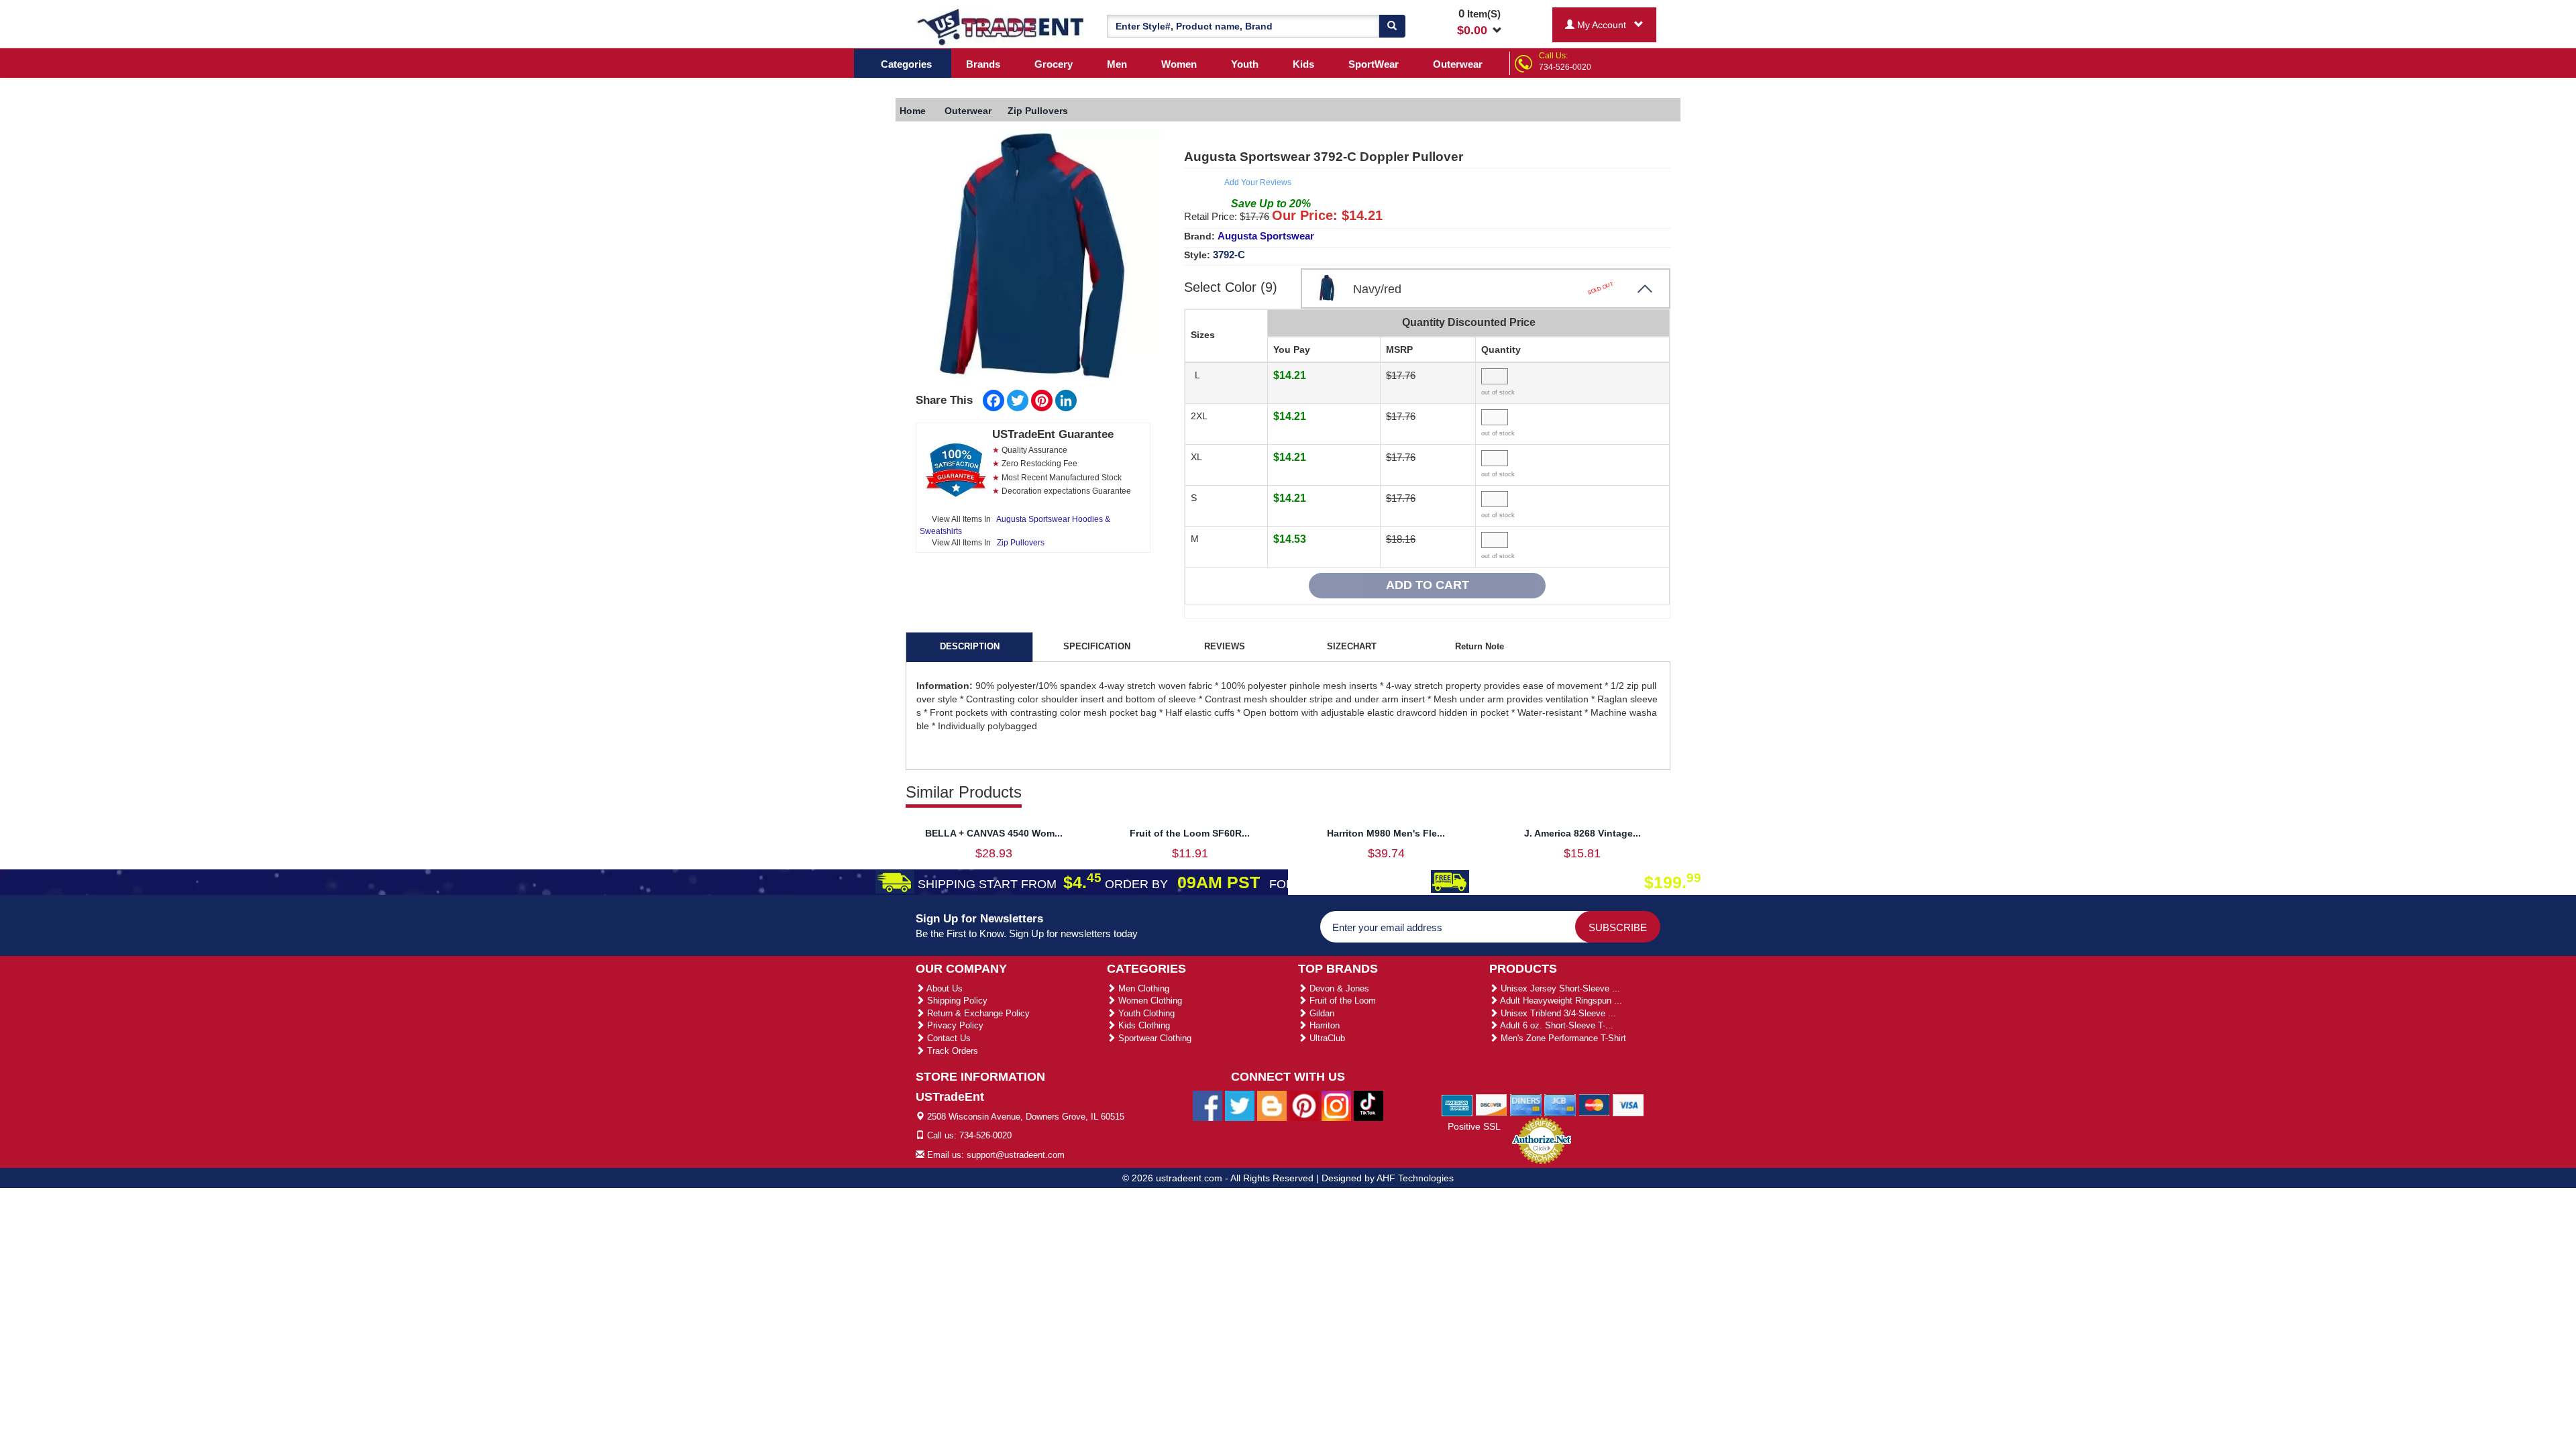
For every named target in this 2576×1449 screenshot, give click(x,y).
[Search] (1392, 26)
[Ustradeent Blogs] (1272, 1105)
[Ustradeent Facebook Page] (1207, 1105)
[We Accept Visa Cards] (1628, 1104)
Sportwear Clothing (1153, 1038)
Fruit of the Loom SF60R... (1190, 833)
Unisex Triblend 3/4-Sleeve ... (1557, 1013)
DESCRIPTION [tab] (970, 646)
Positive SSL (1474, 1126)
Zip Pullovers (1021, 543)
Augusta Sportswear (1266, 236)
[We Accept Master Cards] (1594, 1104)
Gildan (1321, 1013)
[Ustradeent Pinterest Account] (1304, 1105)
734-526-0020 (1565, 67)
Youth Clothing (1145, 1013)
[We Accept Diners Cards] (1526, 1104)
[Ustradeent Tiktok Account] (1368, 1105)
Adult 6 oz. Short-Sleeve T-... (1556, 1025)
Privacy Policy (954, 1025)
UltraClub (1326, 1038)
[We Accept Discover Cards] (1492, 1104)
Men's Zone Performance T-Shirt (1562, 1038)
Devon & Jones (1338, 988)
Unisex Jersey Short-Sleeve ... (1559, 988)
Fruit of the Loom (1341, 1001)
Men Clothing (1142, 988)
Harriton (1323, 1025)
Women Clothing (1149, 1001)
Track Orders (951, 1051)
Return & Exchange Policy (977, 1013)
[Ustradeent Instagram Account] (1336, 1105)
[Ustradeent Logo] (1001, 26)
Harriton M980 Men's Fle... (1386, 833)
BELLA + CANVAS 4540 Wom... (994, 833)
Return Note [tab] (1480, 646)
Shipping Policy (956, 1001)
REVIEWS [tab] (1225, 646)
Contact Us (948, 1038)
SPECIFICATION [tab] (1097, 646)
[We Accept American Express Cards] (1457, 1104)
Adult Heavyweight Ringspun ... (1560, 1001)
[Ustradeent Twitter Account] (1240, 1105)
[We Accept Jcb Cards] (1560, 1104)
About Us (944, 988)
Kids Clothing (1143, 1025)
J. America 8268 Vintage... (1582, 833)
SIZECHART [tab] (1352, 646)
